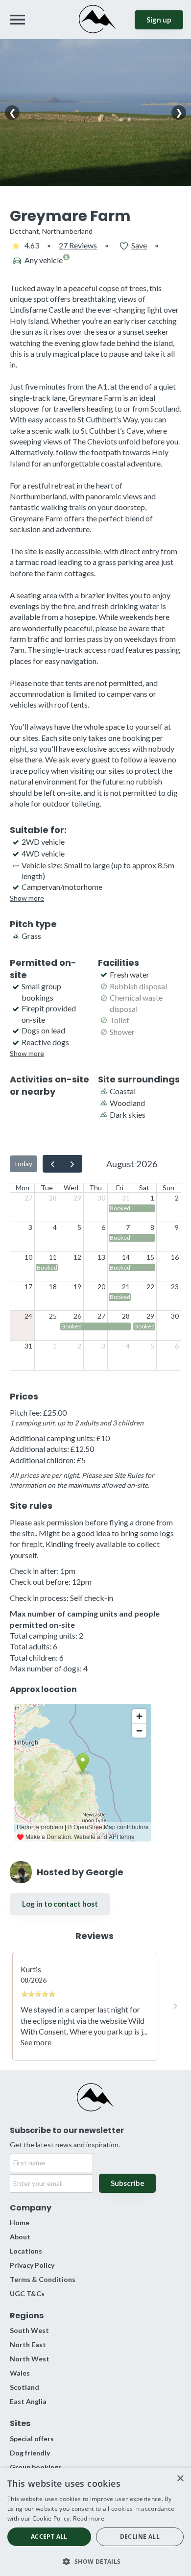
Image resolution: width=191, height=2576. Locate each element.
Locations (26, 2251)
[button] (95, 2561)
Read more (89, 2518)
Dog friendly (30, 2453)
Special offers (32, 2439)
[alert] (95, 2522)
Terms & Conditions (43, 2279)
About (20, 2237)
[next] (72, 1164)
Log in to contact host (60, 1904)
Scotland (24, 2387)
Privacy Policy (32, 2265)
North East (28, 2344)
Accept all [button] (49, 2537)
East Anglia (28, 2401)
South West (29, 2330)
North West (30, 2359)
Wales (20, 2373)
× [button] (180, 2479)
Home (20, 2222)
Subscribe (128, 2183)
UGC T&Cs (27, 2294)
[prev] (53, 1164)
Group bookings (36, 2467)
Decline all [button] (140, 2537)
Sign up (159, 20)
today (24, 1164)
